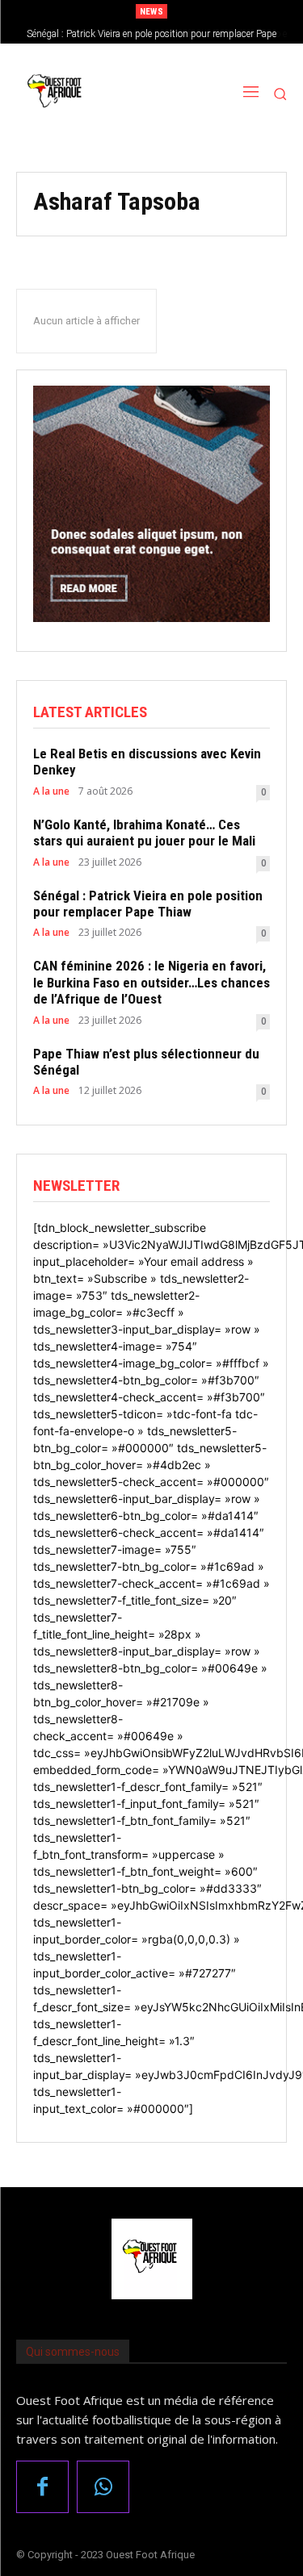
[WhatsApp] (103, 2487)
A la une (51, 791)
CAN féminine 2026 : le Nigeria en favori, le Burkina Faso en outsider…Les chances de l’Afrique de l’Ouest (151, 982)
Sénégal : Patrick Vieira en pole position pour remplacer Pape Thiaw (148, 904)
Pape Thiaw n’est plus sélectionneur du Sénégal (146, 1062)
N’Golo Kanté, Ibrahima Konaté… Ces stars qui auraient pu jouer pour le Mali (144, 833)
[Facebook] (42, 2487)
